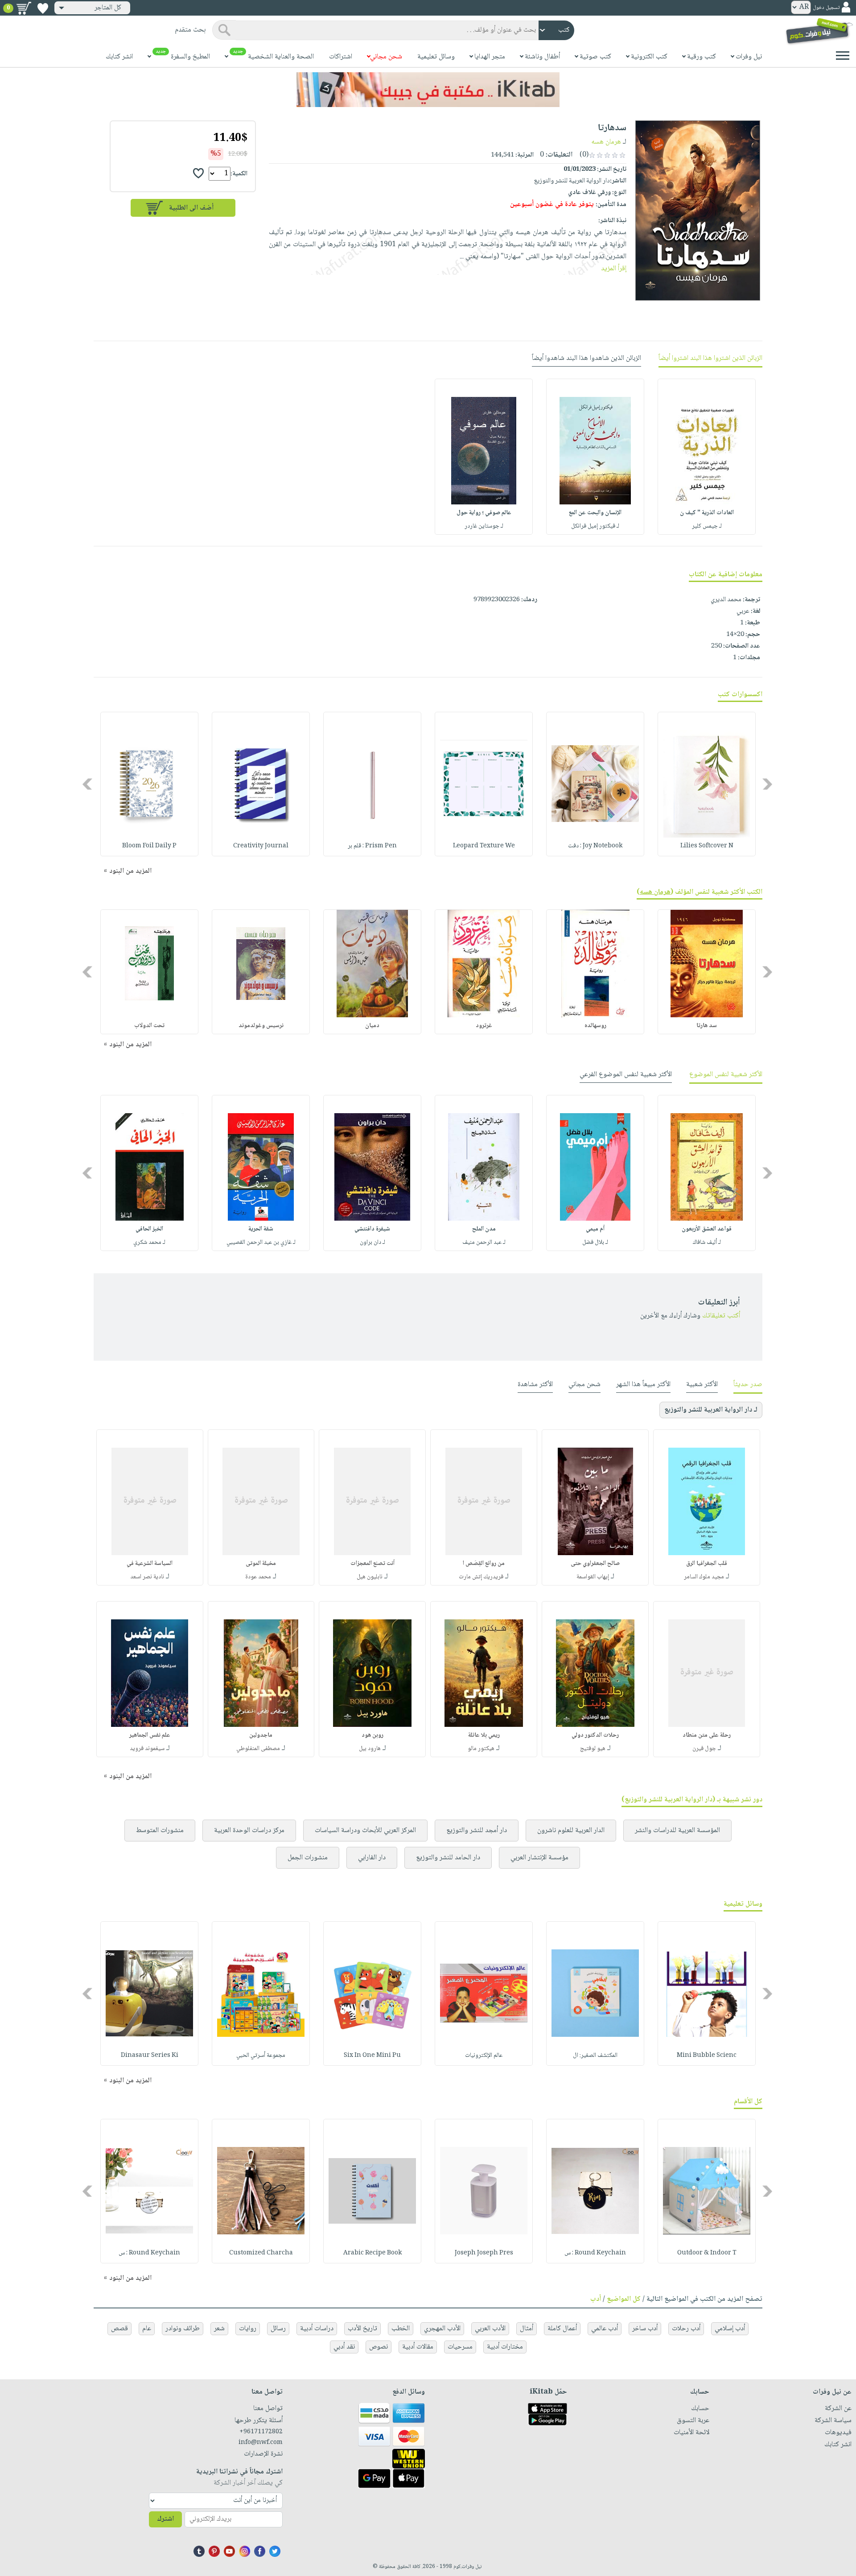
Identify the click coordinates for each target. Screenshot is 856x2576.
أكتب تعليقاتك (721, 1316)
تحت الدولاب (149, 1026)
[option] (707, 457)
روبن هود (372, 1735)
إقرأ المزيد (614, 269)
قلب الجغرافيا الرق (707, 1564)
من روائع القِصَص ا (484, 1564)
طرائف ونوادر (183, 2329)
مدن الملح (484, 1229)
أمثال (527, 2329)
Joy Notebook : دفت (595, 846)
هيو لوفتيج (593, 1749)
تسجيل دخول (826, 8)
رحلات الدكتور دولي (595, 1735)
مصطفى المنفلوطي (258, 1749)
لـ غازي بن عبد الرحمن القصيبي (261, 1243)
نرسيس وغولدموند (261, 1026)
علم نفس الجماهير (150, 1735)
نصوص (379, 2347)
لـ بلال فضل (595, 1243)
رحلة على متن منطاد (707, 1735)
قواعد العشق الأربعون (707, 1229)
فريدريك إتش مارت (481, 1577)
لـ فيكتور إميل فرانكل (595, 526)
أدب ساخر (645, 2329)
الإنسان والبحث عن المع (595, 513)
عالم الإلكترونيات (484, 2056)
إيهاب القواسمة (593, 1577)
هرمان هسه (606, 142)
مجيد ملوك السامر (704, 1577)
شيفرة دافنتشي (372, 1229)
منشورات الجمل (308, 1858)
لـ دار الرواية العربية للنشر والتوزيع (711, 1410)
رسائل (278, 2329)
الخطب (401, 2329)
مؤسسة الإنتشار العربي (539, 1858)
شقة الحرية (261, 1229)
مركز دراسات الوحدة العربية (249, 1831)
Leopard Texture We (484, 846)
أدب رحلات (686, 2329)
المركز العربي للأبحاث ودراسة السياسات (365, 1831)
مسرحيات (460, 2347)
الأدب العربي (490, 2329)
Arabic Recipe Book (372, 2253)
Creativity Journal (261, 846)
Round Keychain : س (595, 2253)
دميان (372, 1026)
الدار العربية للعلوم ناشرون (571, 1831)
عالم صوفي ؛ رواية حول (484, 513)
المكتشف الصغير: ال (595, 2056)
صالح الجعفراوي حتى (595, 1564)
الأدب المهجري (442, 2329)
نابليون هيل (370, 1577)
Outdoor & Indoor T (707, 2253)
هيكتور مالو (481, 1749)
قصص (119, 2329)
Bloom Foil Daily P (149, 846)
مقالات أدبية (418, 2347)
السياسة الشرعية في (150, 1564)
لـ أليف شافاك (707, 1243)
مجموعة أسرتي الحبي (261, 2056)
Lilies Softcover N (707, 846)
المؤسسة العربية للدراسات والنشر (677, 1831)
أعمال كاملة (562, 2329)
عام (147, 2329)
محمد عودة (258, 1577)
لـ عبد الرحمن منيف (484, 1243)
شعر (219, 2329)
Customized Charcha (261, 2253)
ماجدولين (261, 1735)
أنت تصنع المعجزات (372, 1564)
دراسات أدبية (317, 2329)
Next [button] (88, 784)
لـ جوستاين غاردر (484, 526)
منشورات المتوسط (160, 1831)
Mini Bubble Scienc (707, 2056)
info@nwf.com (261, 2443)
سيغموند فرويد (147, 1749)
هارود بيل (370, 1749)
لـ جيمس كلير (707, 526)
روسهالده (595, 1026)
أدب (596, 2299)
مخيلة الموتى (261, 1564)
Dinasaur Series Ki (150, 2056)
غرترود (484, 1026)
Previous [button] (768, 784)
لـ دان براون (372, 1243)
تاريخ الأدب (362, 2329)
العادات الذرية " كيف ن (707, 513)
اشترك (165, 2519)
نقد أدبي (344, 2347)
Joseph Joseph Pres (484, 2253)
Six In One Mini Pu (372, 2056)
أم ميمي (595, 1229)
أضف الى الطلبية (191, 208)
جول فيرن (704, 1749)
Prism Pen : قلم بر (372, 846)
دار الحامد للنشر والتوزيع (448, 1858)
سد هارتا (707, 1026)
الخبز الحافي (149, 1229)
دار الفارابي (372, 1858)
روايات (248, 2329)
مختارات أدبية (505, 2347)
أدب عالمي (605, 2329)
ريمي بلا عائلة (484, 1735)
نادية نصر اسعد (147, 1577)
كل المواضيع (624, 2299)
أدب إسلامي (730, 2329)
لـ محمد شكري (149, 1243)
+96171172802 (261, 2432)
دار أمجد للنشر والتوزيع (477, 1831)
